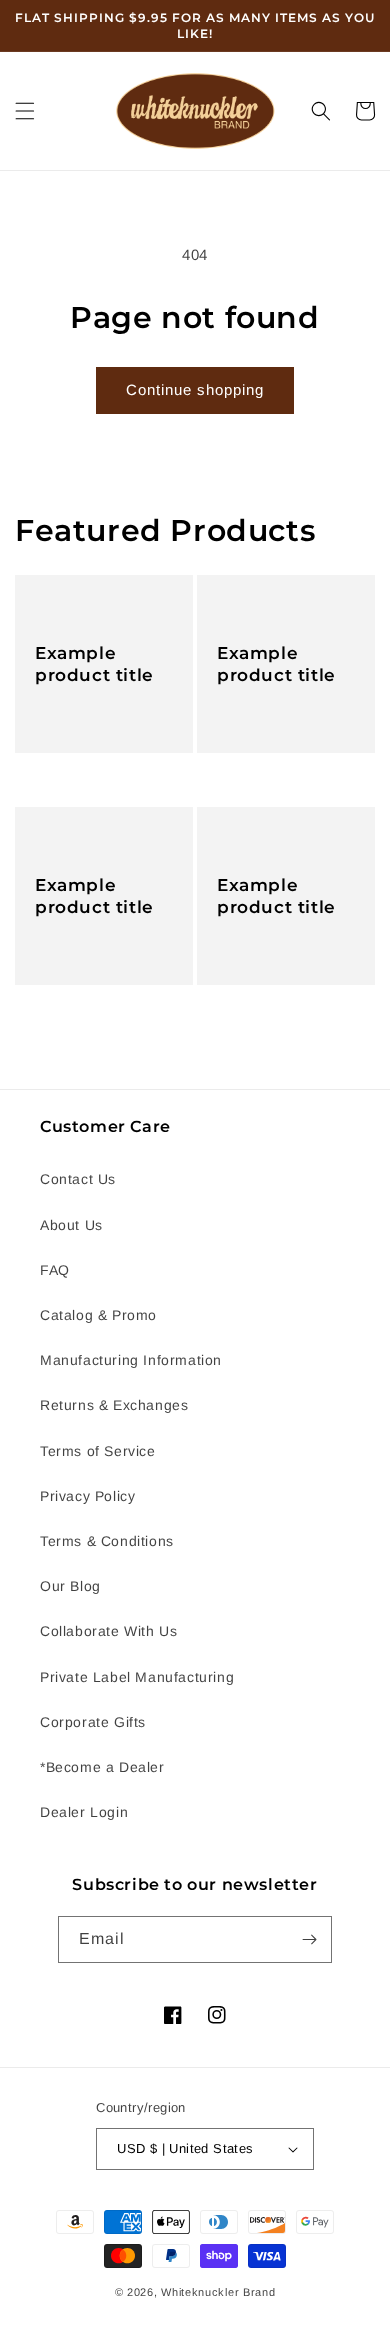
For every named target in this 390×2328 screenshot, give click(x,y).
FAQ (55, 1270)
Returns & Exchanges (114, 1405)
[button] (25, 111)
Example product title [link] (94, 664)
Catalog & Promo (98, 1315)
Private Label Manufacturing (137, 1677)
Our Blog (70, 1586)
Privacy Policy (87, 1496)
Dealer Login (84, 1812)
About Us (71, 1225)
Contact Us (78, 1179)
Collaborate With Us (108, 1631)
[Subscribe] (309, 1939)
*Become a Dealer (102, 1767)
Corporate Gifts (93, 1722)
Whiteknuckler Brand (218, 2292)
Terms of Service (98, 1451)
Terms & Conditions (107, 1541)
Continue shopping (195, 389)
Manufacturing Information (131, 1360)
